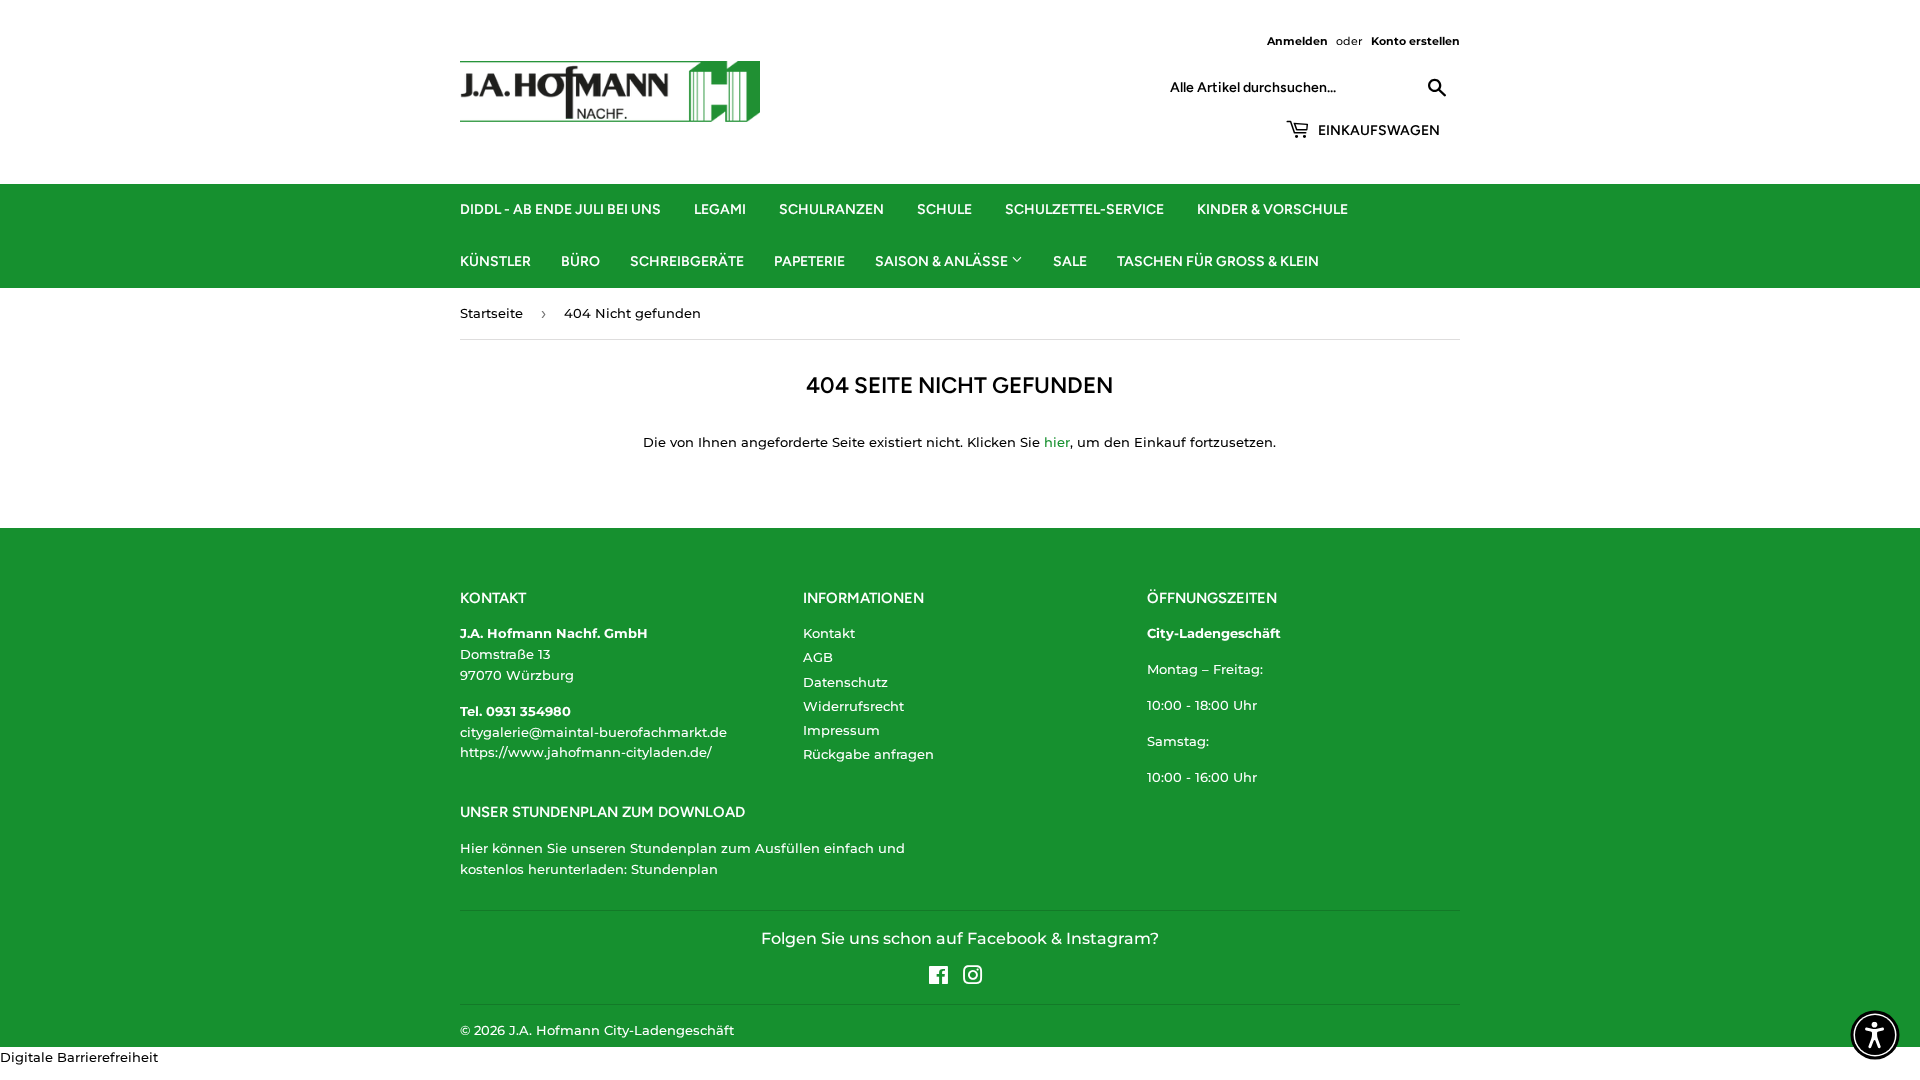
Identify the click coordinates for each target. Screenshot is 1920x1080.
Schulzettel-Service (1084, 209)
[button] (1875, 1035)
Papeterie (809, 261)
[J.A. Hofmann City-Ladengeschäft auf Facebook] (938, 978)
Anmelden (1297, 41)
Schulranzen (831, 209)
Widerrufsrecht (853, 706)
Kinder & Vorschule (1272, 209)
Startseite (491, 313)
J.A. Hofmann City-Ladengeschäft (621, 1030)
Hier (474, 848)
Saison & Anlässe (943, 261)
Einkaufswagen (1377, 130)
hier (1057, 442)
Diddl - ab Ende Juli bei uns (560, 209)
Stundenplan (674, 869)
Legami (720, 209)
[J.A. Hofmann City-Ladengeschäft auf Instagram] (973, 978)
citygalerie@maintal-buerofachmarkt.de (593, 732)
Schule (944, 209)
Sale (1070, 261)
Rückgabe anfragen (868, 754)
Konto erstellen (1415, 41)
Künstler (495, 261)
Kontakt (829, 633)
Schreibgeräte (687, 261)
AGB (818, 657)
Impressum (841, 730)
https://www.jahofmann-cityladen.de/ (586, 752)
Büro (580, 261)
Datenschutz (845, 682)
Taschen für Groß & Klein (1218, 261)
